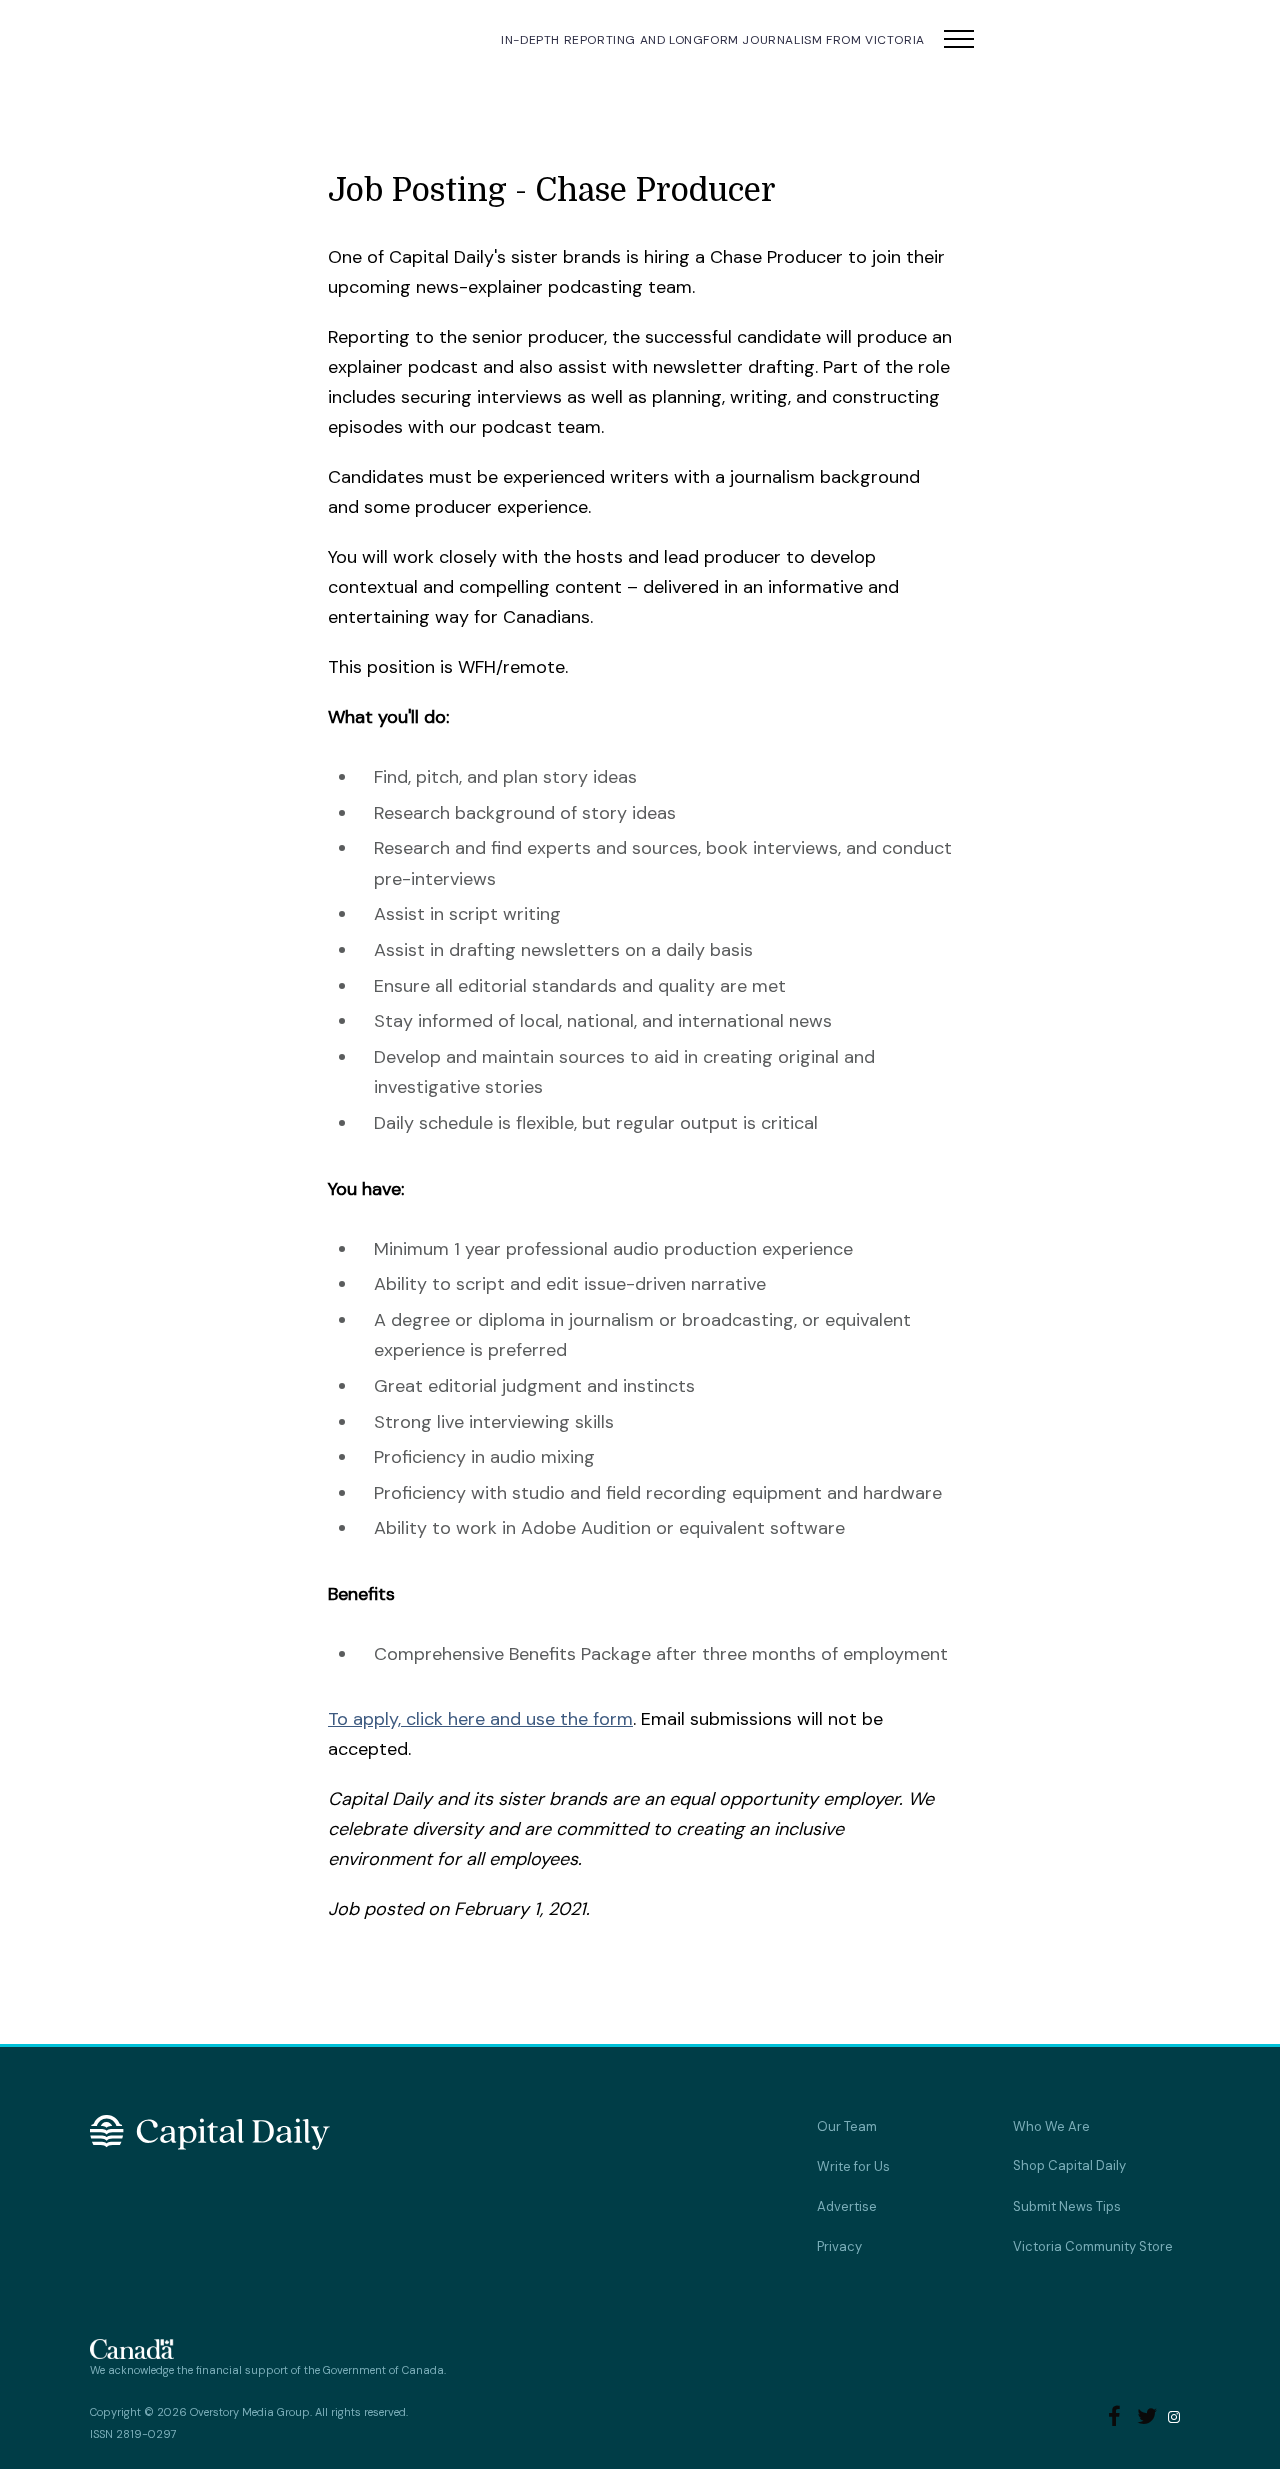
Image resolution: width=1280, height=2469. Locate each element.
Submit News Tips (1067, 2206)
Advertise (847, 2206)
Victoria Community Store (1093, 2246)
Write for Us (853, 2166)
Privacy (839, 2246)
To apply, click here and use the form (480, 1719)
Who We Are (1051, 2126)
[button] (959, 40)
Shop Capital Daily (1069, 2165)
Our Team (847, 2126)
